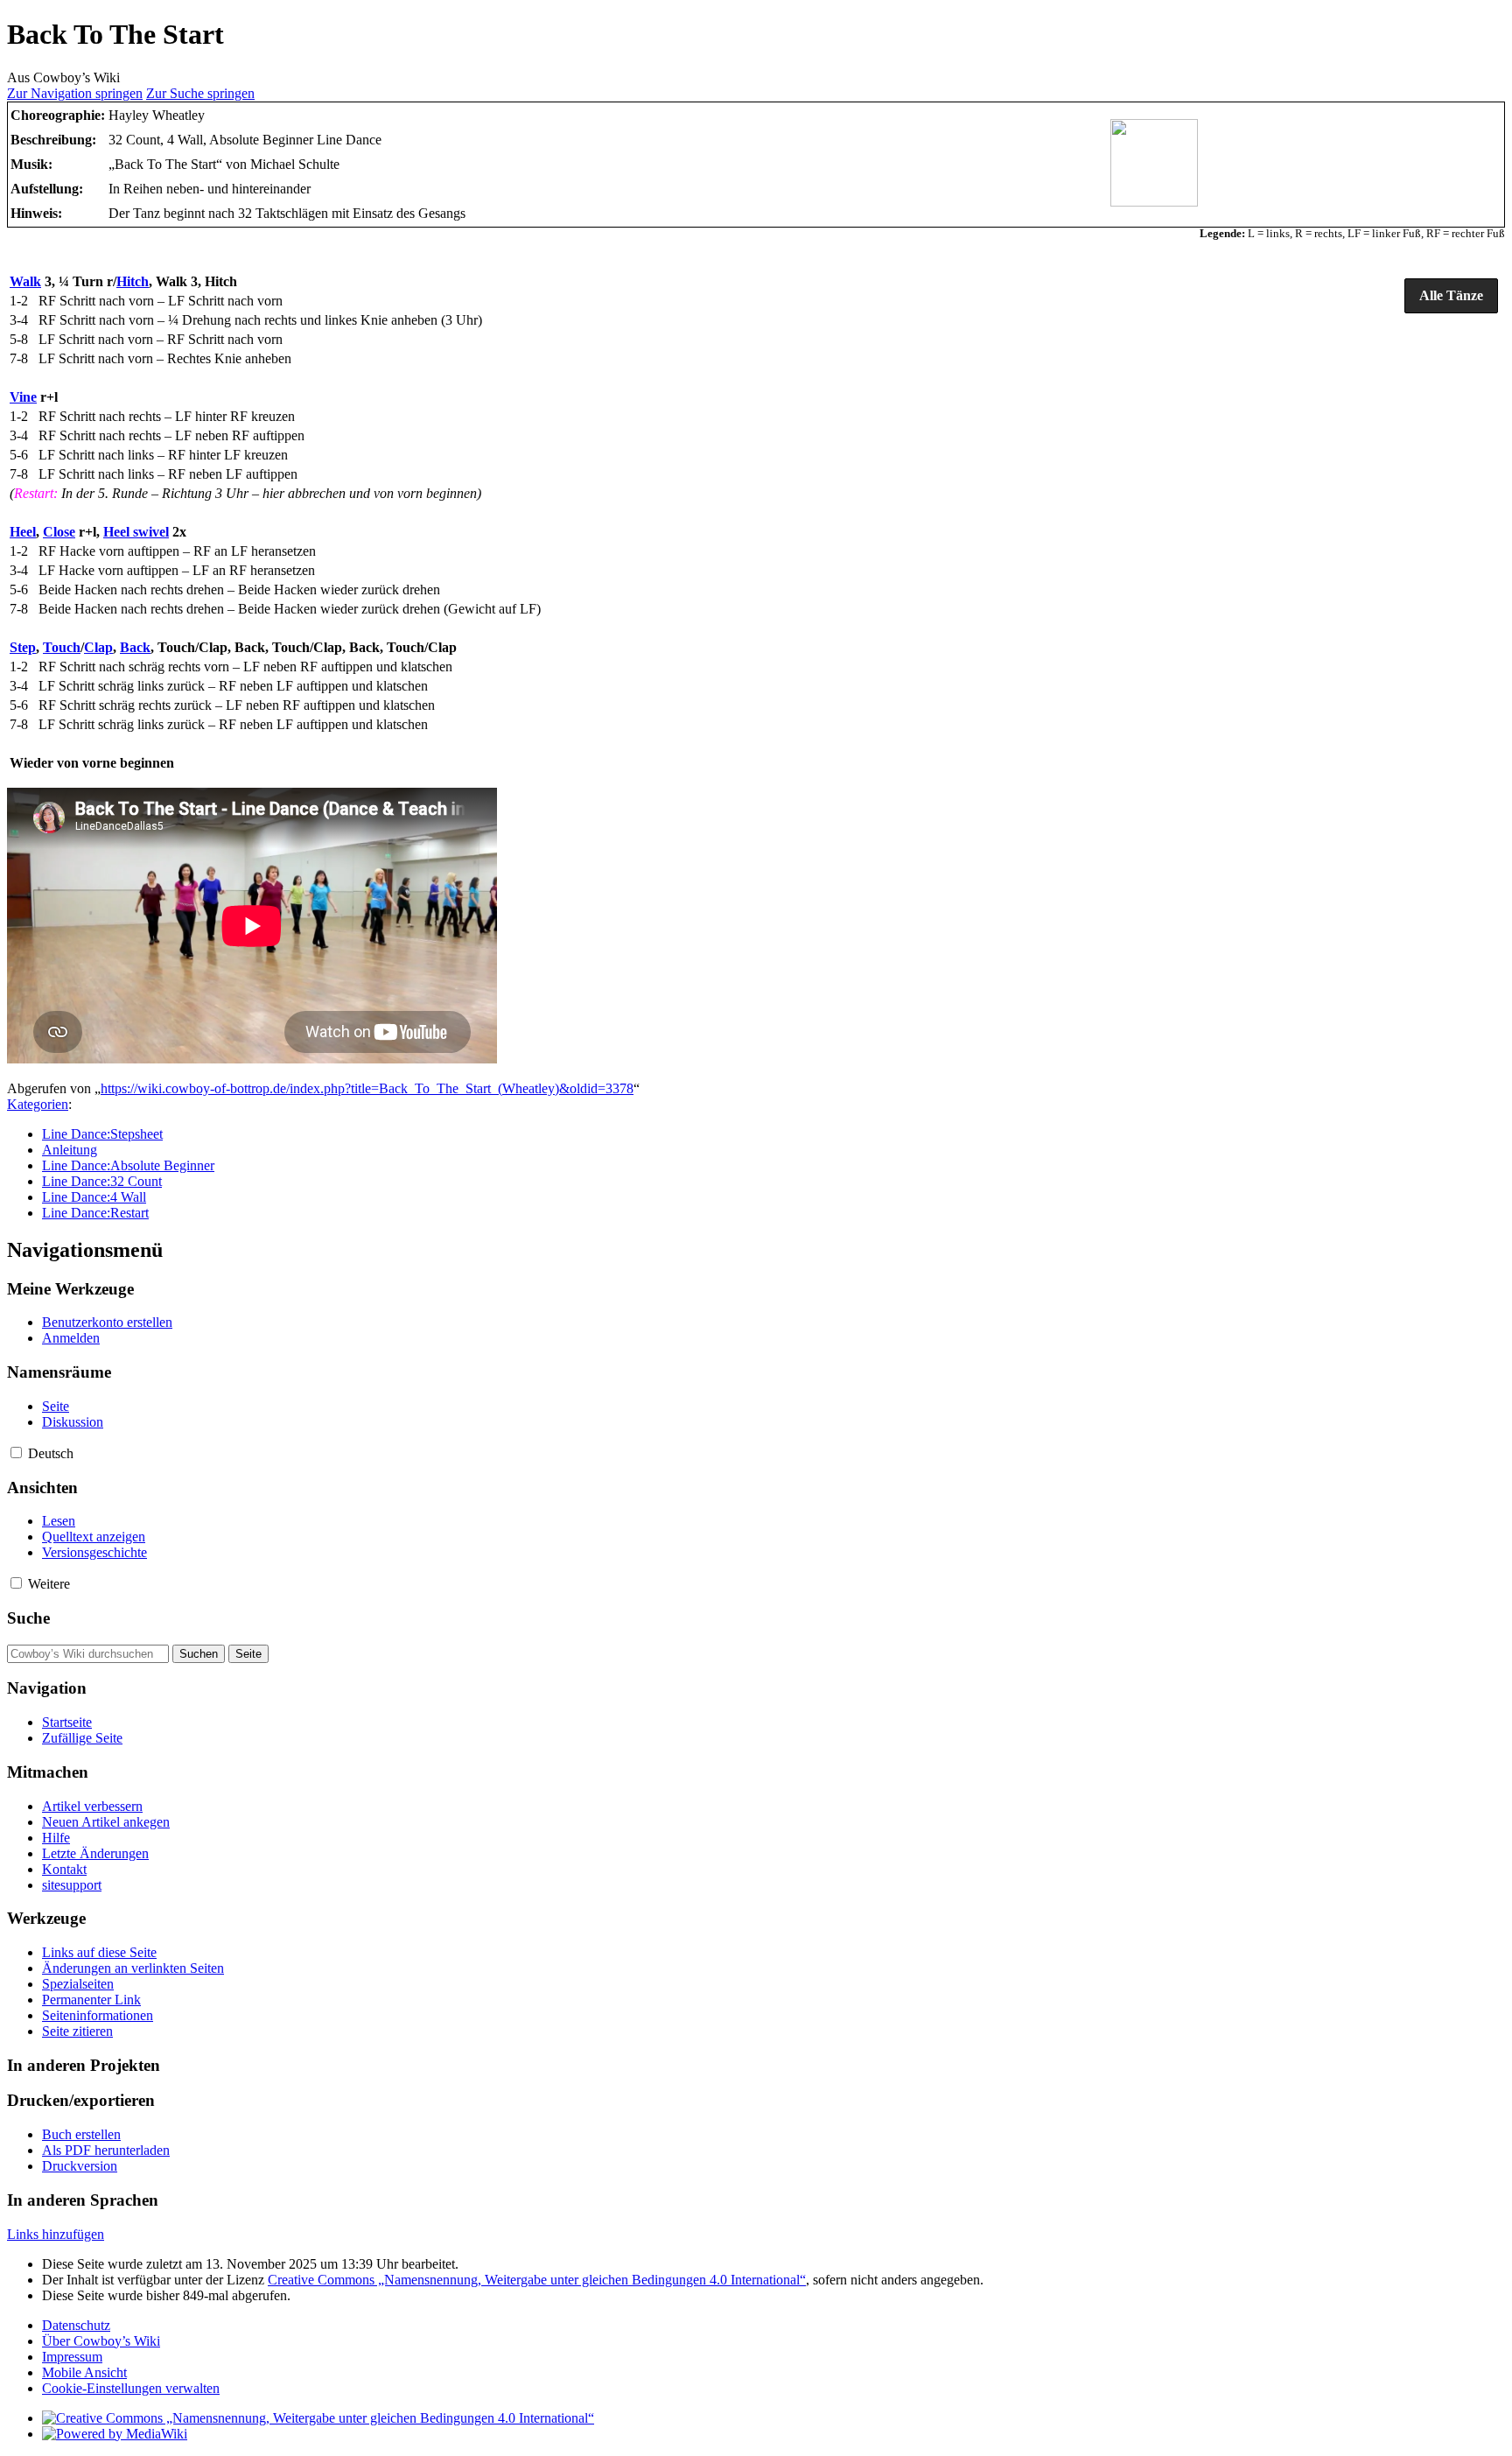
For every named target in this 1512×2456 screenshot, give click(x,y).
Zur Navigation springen (75, 93)
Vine (23, 397)
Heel (23, 532)
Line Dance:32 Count (102, 1181)
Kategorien (38, 1104)
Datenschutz (76, 2325)
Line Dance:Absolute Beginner (128, 1165)
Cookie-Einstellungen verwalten (131, 2388)
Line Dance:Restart (95, 1213)
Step (23, 647)
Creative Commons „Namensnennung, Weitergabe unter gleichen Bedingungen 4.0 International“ (537, 2280)
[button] (1451, 296)
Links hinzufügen (56, 2234)
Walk (25, 281)
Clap (98, 647)
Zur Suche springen (200, 93)
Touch (62, 647)
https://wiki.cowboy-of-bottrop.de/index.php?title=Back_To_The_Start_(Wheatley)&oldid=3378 (367, 1088)
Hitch (133, 281)
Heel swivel (136, 532)
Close (59, 532)
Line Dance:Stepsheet (102, 1134)
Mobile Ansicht (84, 2372)
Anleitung (70, 1150)
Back (135, 647)
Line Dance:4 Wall (94, 1197)
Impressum (72, 2357)
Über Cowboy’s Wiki (101, 2341)
